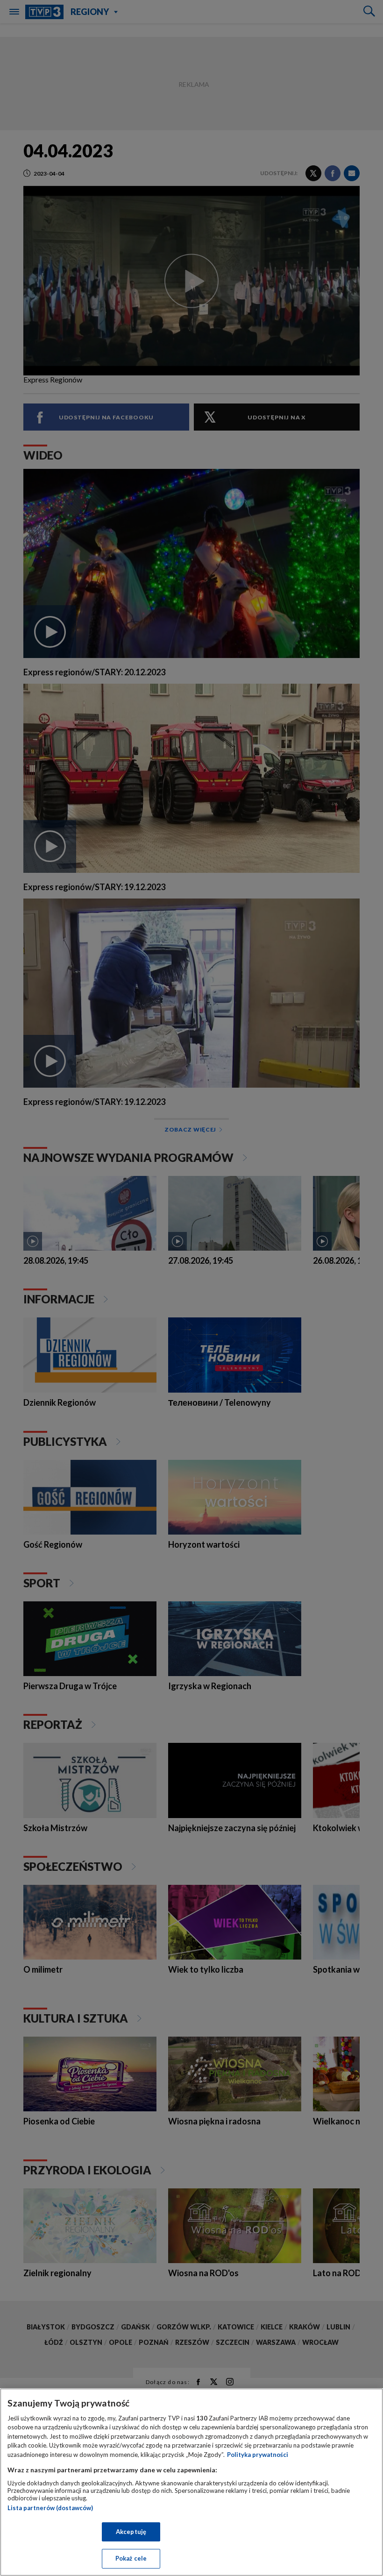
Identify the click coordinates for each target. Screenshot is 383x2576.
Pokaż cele (131, 2558)
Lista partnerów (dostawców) (50, 2508)
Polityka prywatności (258, 2455)
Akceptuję (131, 2532)
